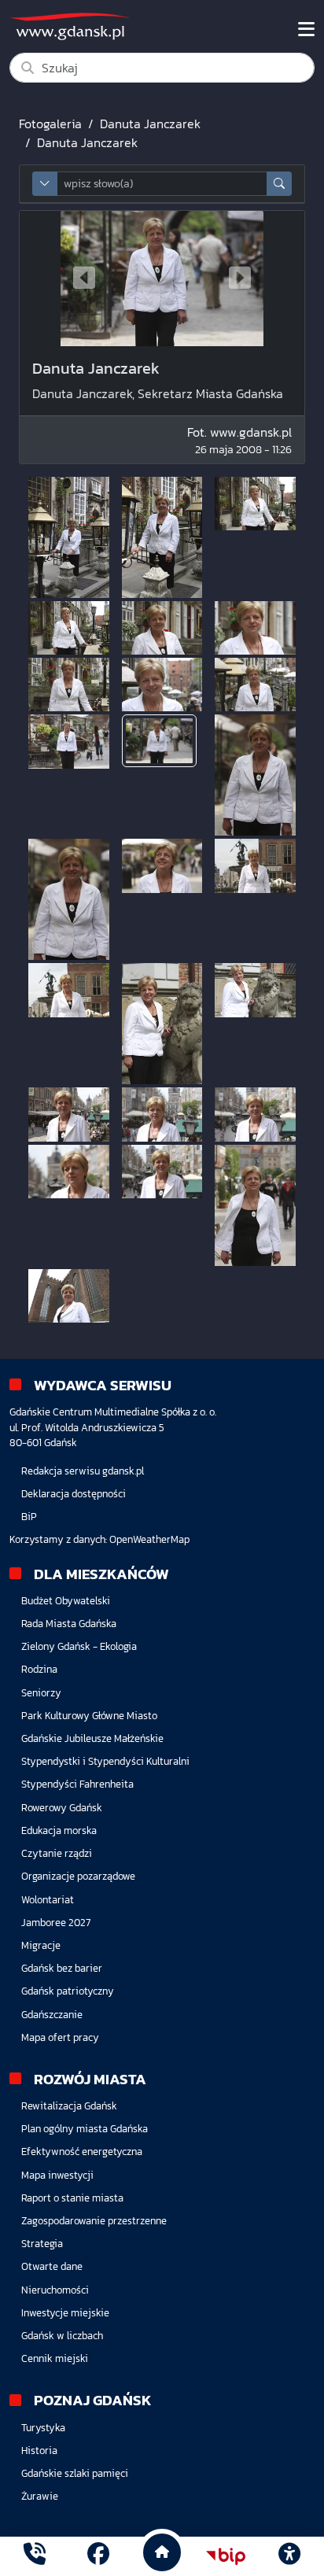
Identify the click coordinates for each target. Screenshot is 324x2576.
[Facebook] (98, 2556)
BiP (29, 1517)
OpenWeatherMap (149, 1539)
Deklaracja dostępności (74, 1494)
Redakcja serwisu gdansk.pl (83, 1471)
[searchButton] (279, 184)
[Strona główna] (35, 2556)
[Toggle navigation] (306, 29)
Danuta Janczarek (150, 124)
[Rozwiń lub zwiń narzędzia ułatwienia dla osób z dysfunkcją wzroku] (289, 2556)
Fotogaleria (50, 124)
